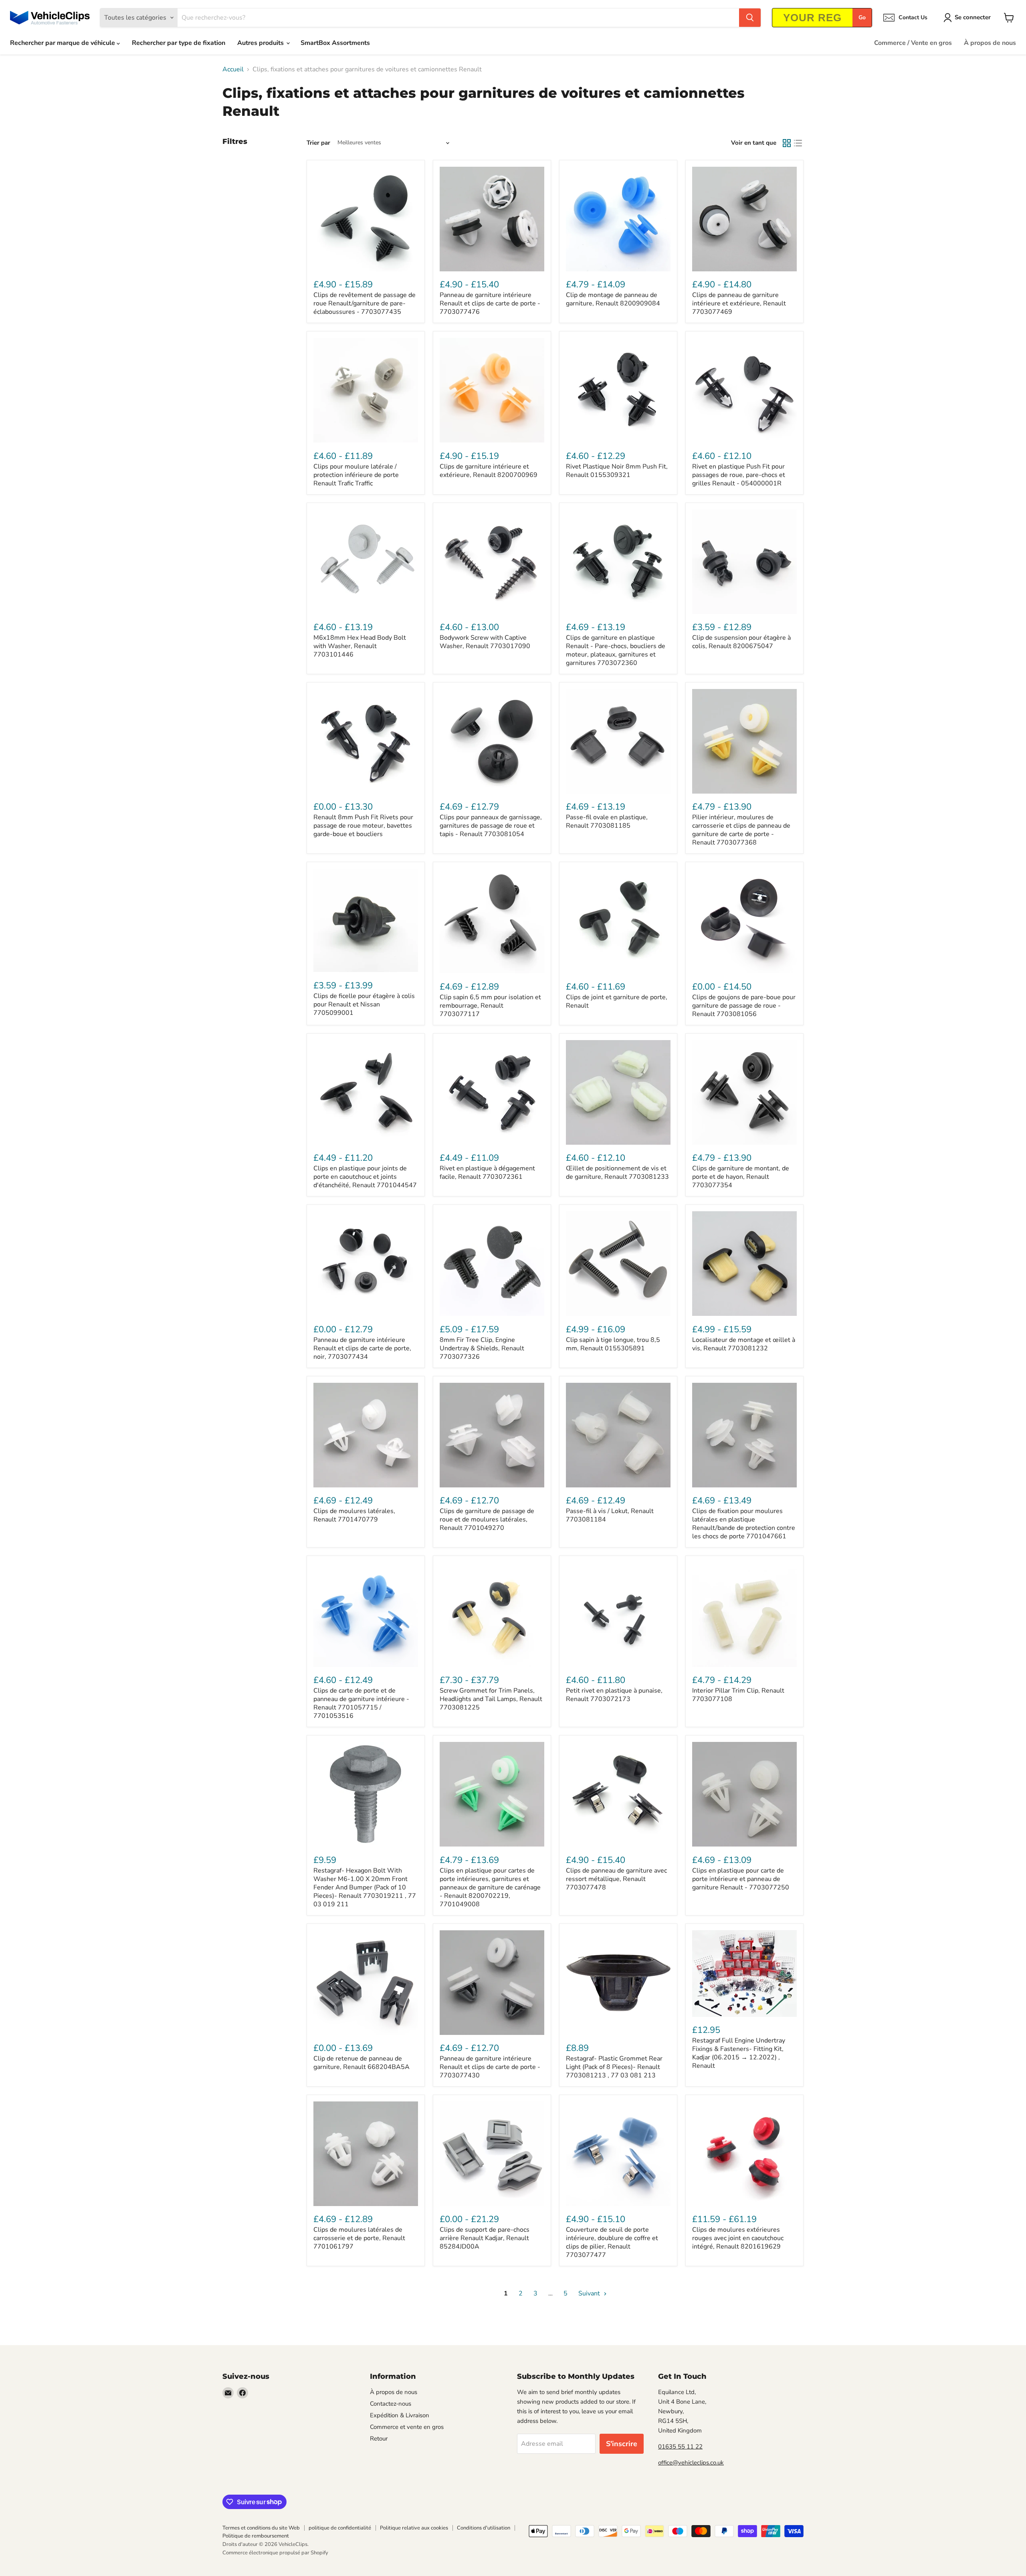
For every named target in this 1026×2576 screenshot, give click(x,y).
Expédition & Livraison (400, 2415)
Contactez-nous (391, 2404)
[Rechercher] (750, 18)
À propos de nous (990, 43)
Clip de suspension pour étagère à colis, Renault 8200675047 (741, 642)
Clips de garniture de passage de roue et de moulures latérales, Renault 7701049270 (487, 1519)
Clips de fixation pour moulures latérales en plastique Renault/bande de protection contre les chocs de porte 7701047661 (744, 1524)
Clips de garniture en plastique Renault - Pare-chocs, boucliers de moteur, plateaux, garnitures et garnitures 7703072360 (616, 650)
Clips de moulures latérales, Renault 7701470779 (354, 1515)
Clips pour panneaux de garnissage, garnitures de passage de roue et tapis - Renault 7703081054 (491, 826)
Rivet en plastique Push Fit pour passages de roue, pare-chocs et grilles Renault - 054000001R (739, 475)
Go (862, 17)
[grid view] (787, 143)
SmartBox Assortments (335, 43)
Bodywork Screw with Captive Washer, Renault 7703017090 (485, 642)
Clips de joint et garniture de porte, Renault (617, 1001)
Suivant (590, 2293)
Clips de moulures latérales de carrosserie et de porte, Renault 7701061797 (359, 2238)
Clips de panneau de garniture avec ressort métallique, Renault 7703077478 (616, 1879)
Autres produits (261, 43)
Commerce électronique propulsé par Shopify (275, 2553)
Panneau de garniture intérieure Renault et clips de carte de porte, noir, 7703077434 (362, 1348)
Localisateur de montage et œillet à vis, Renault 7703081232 (744, 1344)
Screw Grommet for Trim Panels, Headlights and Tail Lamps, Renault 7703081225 (491, 1699)
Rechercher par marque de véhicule (63, 43)
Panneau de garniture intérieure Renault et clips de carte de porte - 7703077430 (490, 2067)
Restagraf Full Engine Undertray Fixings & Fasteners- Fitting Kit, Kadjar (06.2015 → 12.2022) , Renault (739, 2053)
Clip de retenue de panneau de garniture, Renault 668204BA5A (362, 2063)
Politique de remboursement (256, 2536)
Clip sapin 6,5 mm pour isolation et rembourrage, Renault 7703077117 (490, 1006)
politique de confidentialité (340, 2528)
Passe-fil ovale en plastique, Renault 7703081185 (607, 821)
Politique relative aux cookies (414, 2528)
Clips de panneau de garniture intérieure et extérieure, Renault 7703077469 (739, 303)
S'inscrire (622, 2444)
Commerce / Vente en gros (913, 43)
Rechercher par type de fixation (179, 43)
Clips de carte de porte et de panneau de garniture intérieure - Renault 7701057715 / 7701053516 (361, 1703)
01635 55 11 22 (680, 2447)
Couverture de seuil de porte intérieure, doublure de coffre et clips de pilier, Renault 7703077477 (612, 2242)
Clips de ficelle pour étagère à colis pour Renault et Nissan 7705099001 (364, 1004)
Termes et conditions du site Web (261, 2528)
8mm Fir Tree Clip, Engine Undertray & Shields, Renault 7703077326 (482, 1348)
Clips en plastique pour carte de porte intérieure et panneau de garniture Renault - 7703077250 (741, 1879)
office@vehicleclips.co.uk (691, 2463)
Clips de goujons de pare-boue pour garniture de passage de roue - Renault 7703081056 (744, 1006)
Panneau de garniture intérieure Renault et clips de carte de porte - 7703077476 (490, 303)
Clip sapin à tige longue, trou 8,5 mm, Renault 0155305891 (613, 1344)
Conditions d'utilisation (484, 2528)
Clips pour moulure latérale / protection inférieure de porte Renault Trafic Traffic (356, 475)
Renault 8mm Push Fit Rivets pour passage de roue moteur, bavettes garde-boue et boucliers (363, 826)
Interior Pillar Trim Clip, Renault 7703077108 (738, 1695)
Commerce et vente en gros (407, 2427)
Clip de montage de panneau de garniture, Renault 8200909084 (613, 299)
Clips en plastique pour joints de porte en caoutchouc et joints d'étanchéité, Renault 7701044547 (365, 1177)
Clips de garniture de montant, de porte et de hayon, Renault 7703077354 (741, 1177)
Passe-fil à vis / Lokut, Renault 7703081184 (610, 1515)
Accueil (233, 69)
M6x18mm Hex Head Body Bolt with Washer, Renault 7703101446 (360, 646)
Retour (379, 2439)
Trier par (318, 143)
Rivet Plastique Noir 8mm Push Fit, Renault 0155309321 (617, 471)
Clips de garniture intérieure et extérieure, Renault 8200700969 (489, 471)
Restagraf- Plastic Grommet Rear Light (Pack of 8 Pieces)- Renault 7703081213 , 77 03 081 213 (614, 2067)
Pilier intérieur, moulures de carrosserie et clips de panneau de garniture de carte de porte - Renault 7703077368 (741, 830)
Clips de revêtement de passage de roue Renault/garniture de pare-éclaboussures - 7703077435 (365, 303)
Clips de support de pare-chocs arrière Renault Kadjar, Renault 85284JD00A (485, 2238)
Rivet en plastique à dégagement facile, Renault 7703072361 (487, 1173)
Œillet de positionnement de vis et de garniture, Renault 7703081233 (617, 1173)
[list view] (798, 143)
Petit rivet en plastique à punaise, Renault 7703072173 (614, 1695)
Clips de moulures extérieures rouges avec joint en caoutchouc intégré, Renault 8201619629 (738, 2238)
